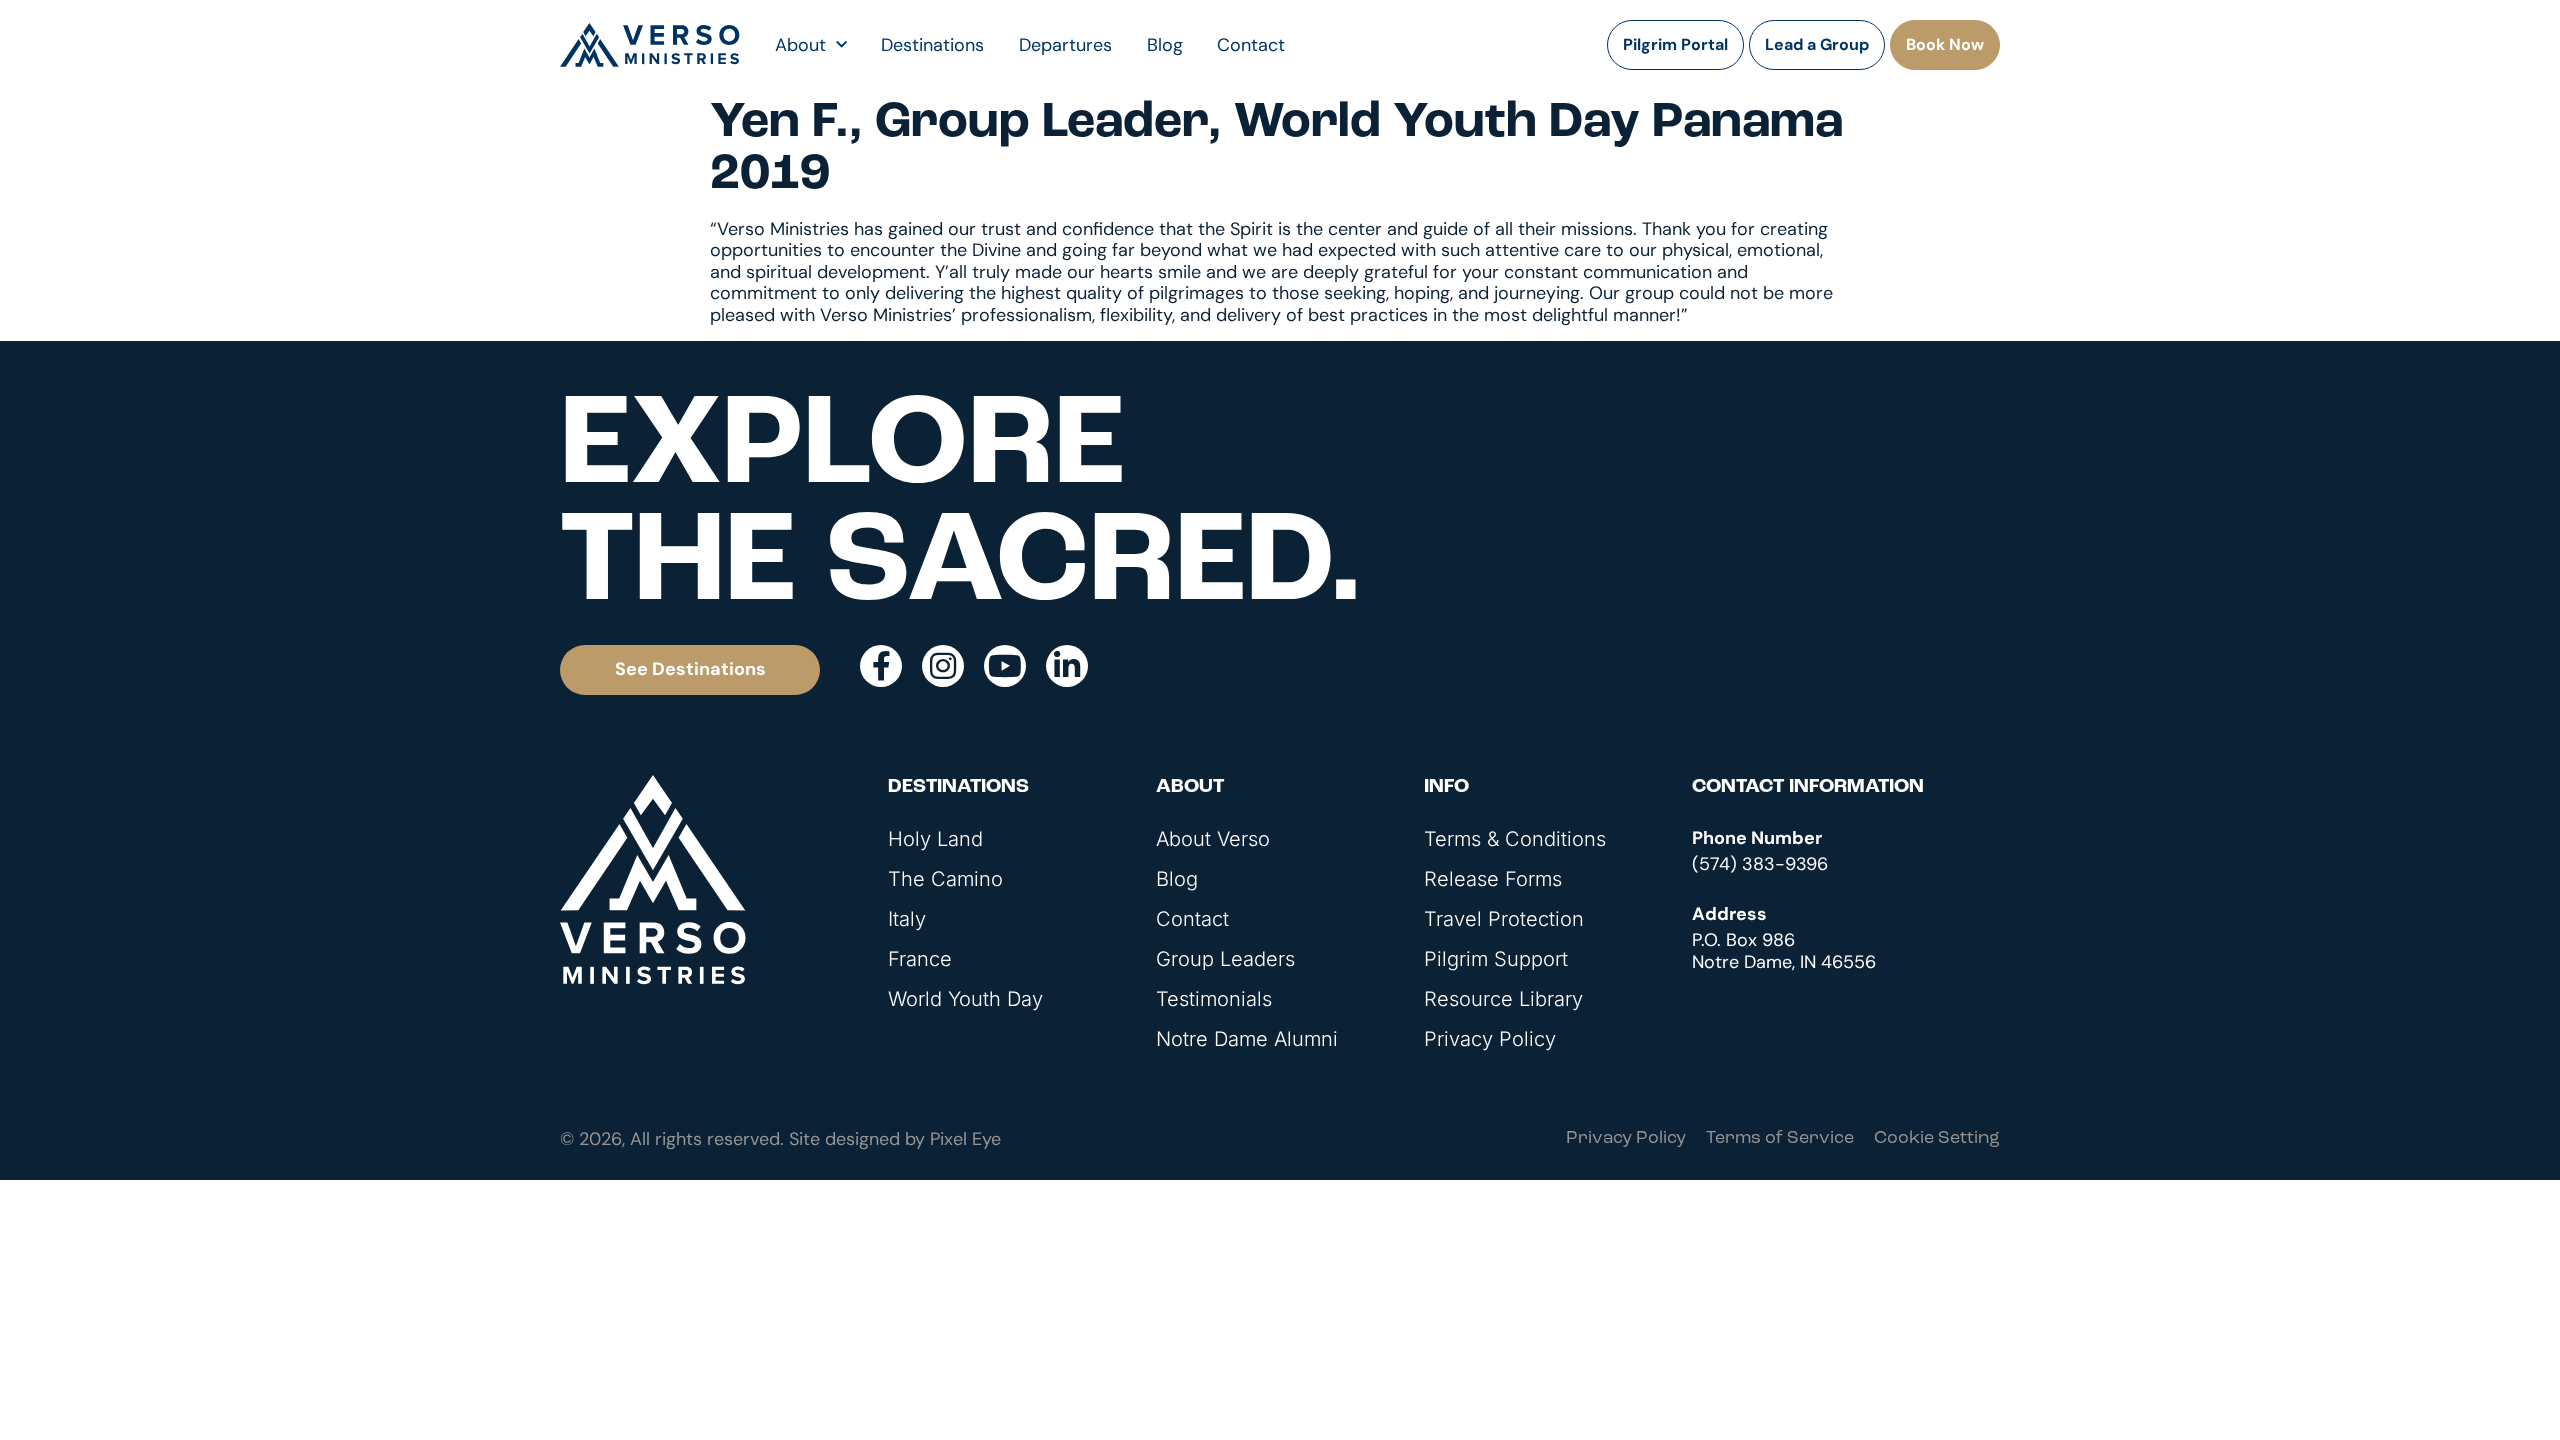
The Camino (945, 879)
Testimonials (1214, 999)
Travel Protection (1504, 919)
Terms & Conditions (1515, 839)
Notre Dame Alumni (1247, 1039)
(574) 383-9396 (1760, 864)
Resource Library (1503, 999)
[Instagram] (943, 666)
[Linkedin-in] (1067, 666)
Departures (1065, 45)
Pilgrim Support (1496, 959)
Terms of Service (1780, 1139)
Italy (907, 919)
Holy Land (935, 839)
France (920, 959)
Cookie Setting (1937, 1139)
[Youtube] (1005, 666)
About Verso (1213, 839)
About (800, 45)
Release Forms (1493, 879)
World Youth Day (965, 999)
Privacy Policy (1490, 1039)
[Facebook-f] (881, 666)
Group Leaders (1225, 959)
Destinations (932, 45)
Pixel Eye (965, 1139)
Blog (1165, 45)
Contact (1251, 45)
